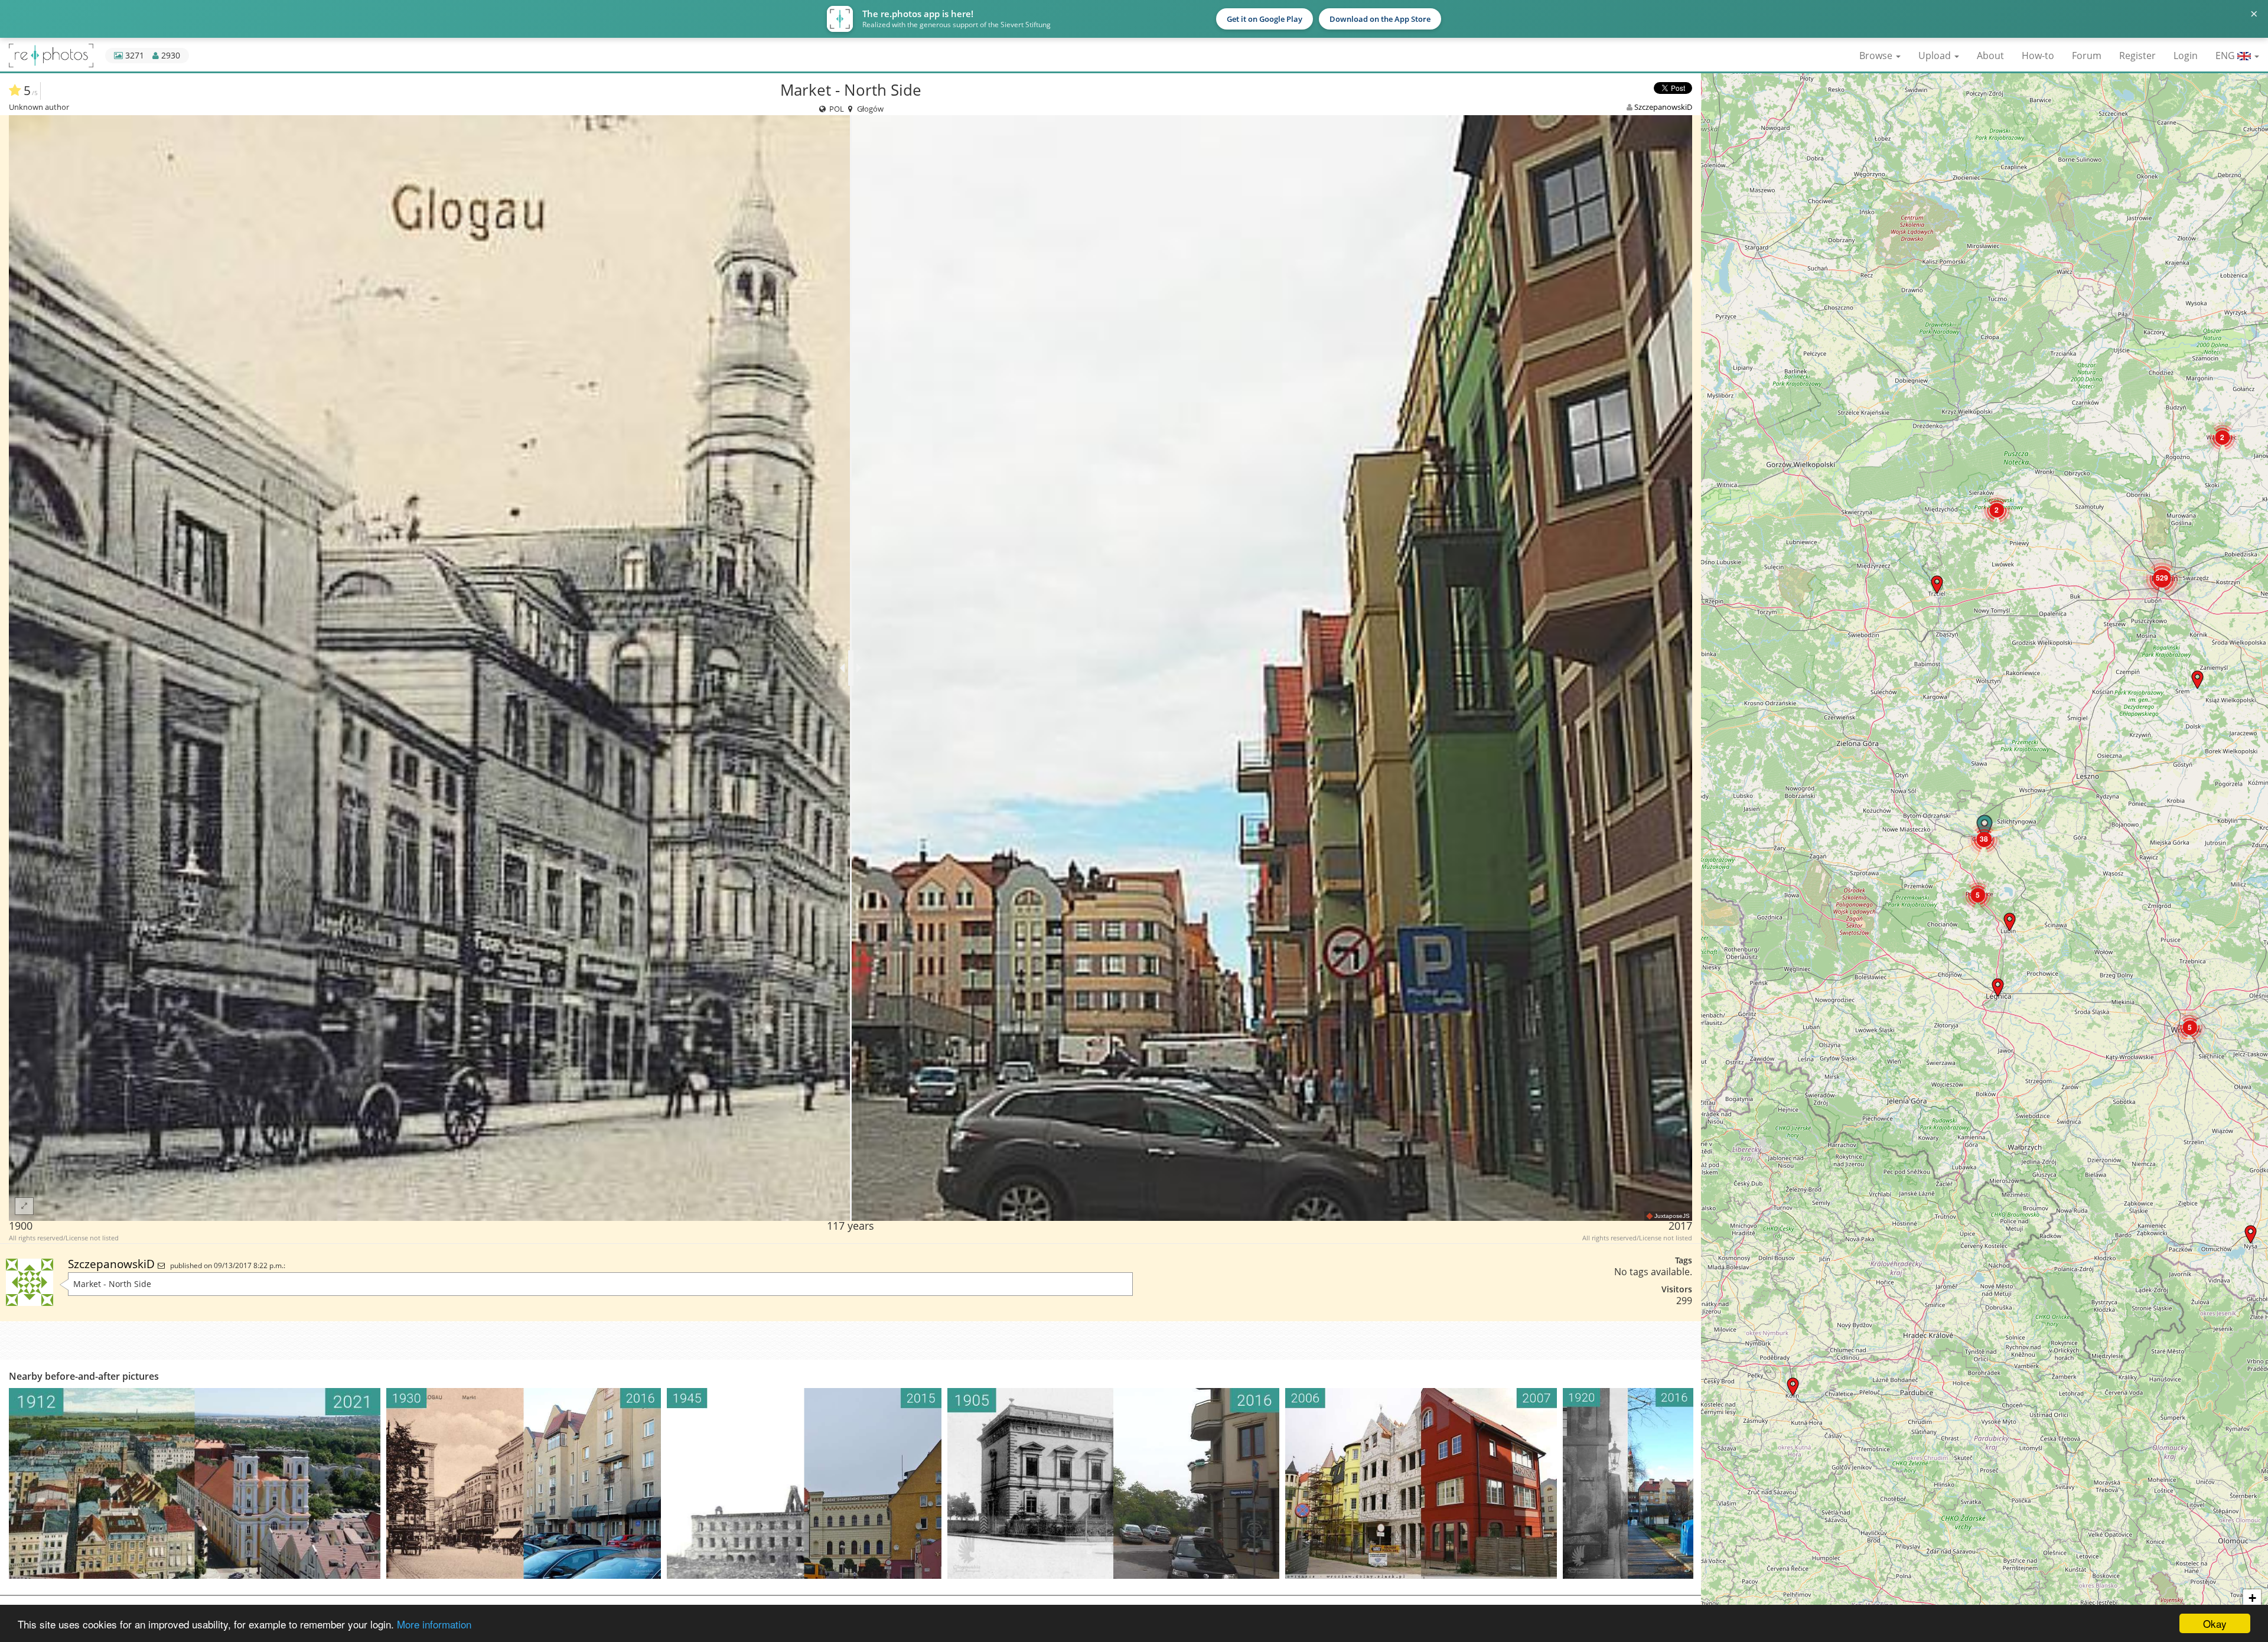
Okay (2215, 1623)
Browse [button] (1877, 56)
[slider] (851, 668)
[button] (2251, 1234)
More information (434, 1624)
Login (2186, 56)
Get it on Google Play (1265, 19)
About (1990, 56)
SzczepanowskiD (1663, 107)
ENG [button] (2226, 56)
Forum (2087, 56)
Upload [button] (1936, 56)
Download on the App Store (1380, 19)
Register (2137, 56)
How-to (2038, 56)
